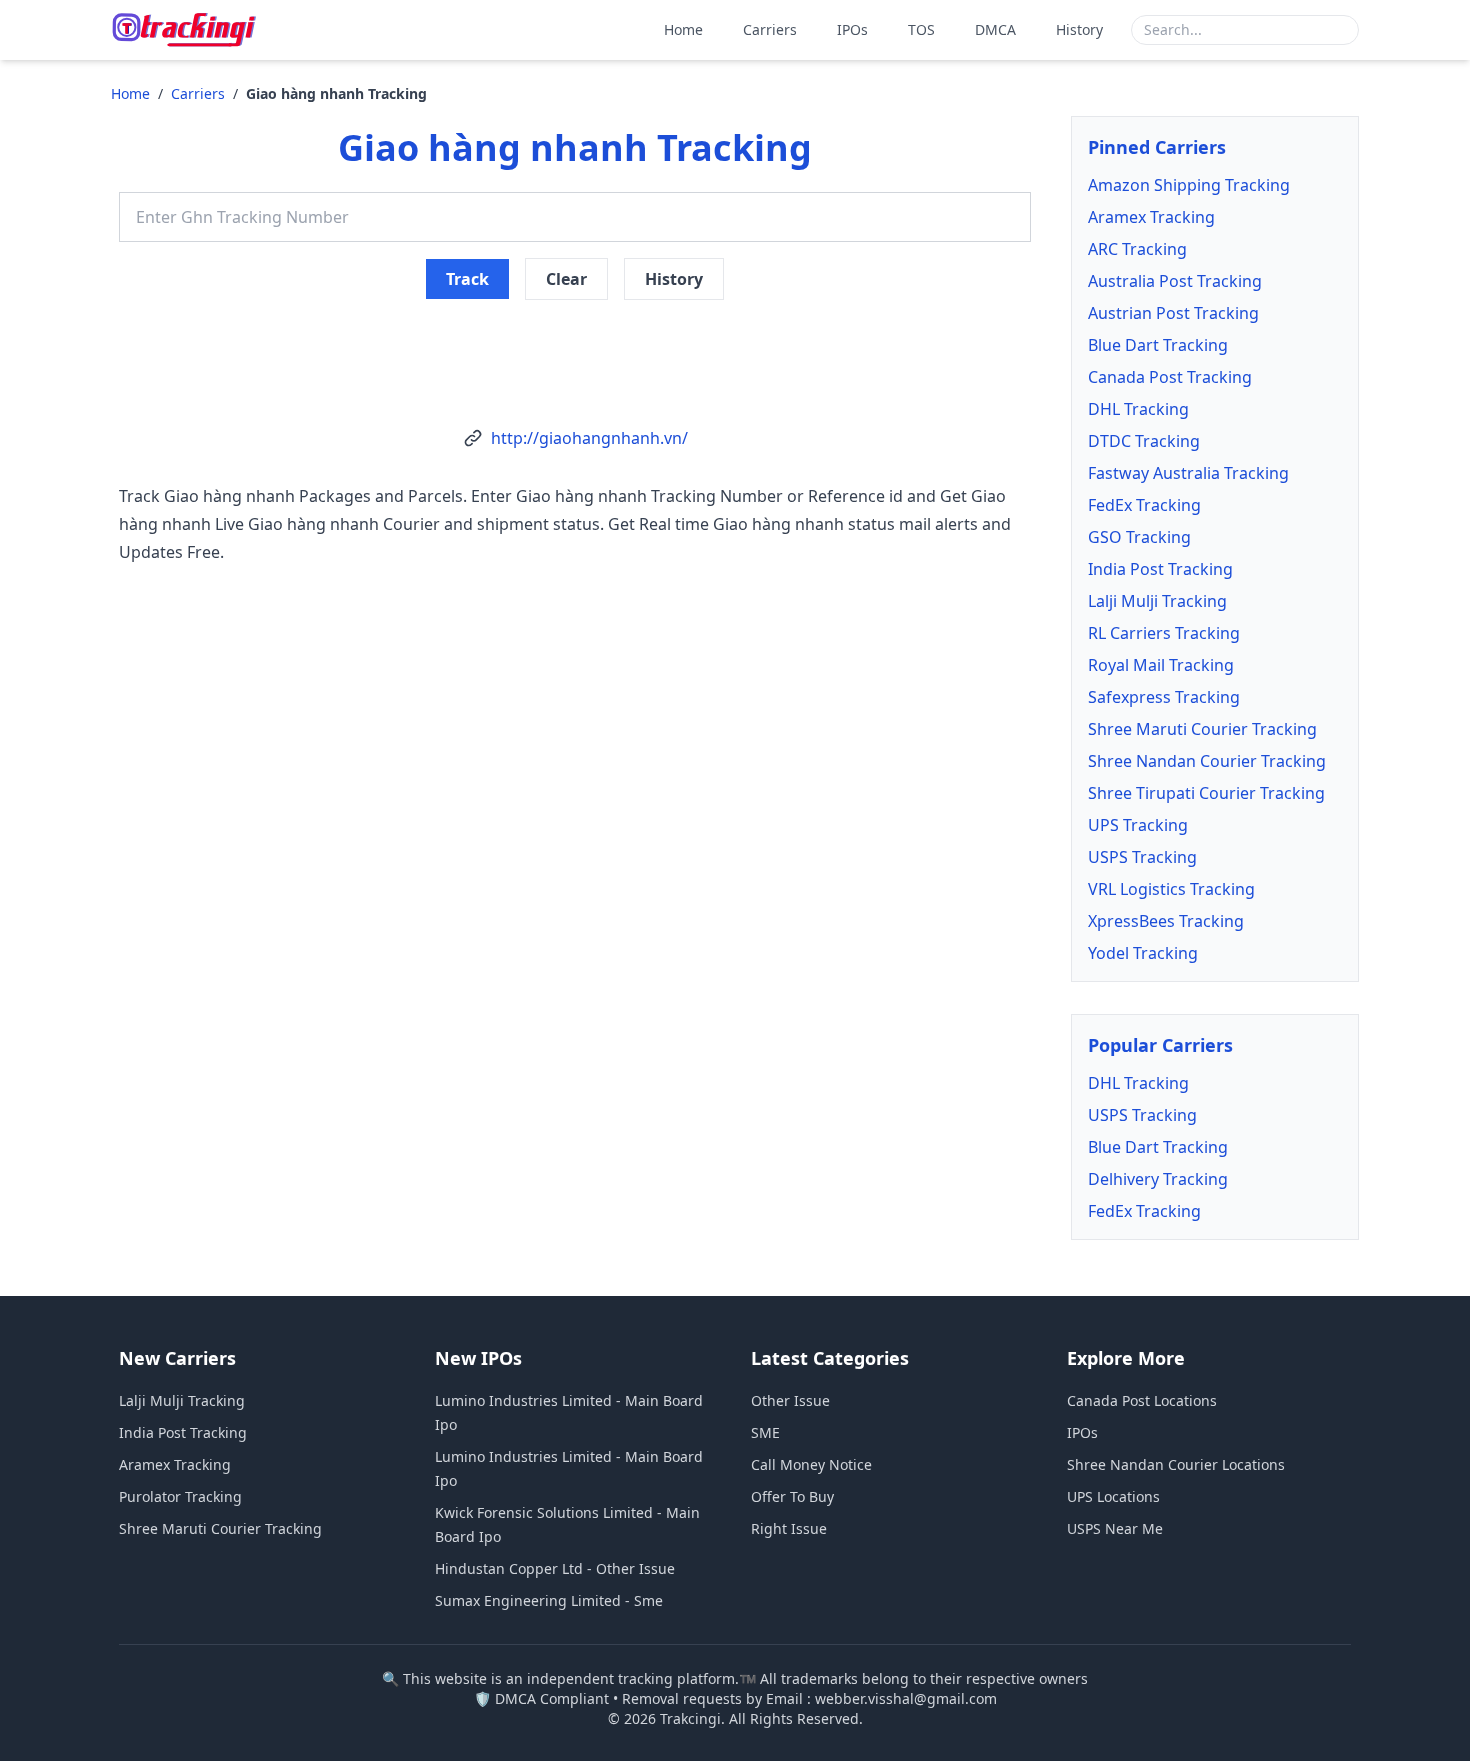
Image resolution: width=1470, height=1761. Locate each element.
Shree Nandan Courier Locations (1176, 1464)
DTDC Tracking (1144, 441)
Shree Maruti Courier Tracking (1202, 729)
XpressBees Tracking (1166, 921)
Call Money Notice (811, 1464)
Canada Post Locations (1142, 1400)
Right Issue (789, 1528)
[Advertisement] (575, 348)
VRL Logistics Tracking (1171, 889)
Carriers (770, 29)
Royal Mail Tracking (1161, 665)
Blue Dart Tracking (1158, 345)
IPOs (852, 29)
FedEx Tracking (1144, 505)
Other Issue (790, 1400)
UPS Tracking (1138, 825)
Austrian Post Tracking (1173, 313)
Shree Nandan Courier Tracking (1207, 761)
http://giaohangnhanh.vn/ (589, 438)
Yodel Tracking (1143, 953)
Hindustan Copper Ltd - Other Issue (555, 1568)
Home (683, 29)
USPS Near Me (1115, 1528)
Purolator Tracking (180, 1496)
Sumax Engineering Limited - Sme (549, 1600)
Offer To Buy (792, 1496)
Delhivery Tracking (1158, 1179)
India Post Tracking (1160, 569)
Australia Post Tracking (1175, 281)
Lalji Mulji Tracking (1157, 601)
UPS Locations (1113, 1496)
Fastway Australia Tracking (1188, 473)
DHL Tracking (1138, 409)
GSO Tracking (1139, 537)
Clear (566, 279)
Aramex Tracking (1151, 217)
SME (765, 1432)
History (1079, 29)
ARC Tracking (1137, 249)
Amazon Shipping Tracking (1189, 185)
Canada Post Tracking (1170, 377)
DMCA (995, 29)
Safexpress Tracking (1164, 697)
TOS (921, 29)
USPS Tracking (1142, 857)
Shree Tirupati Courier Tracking (1206, 793)
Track (467, 279)
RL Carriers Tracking (1164, 633)
